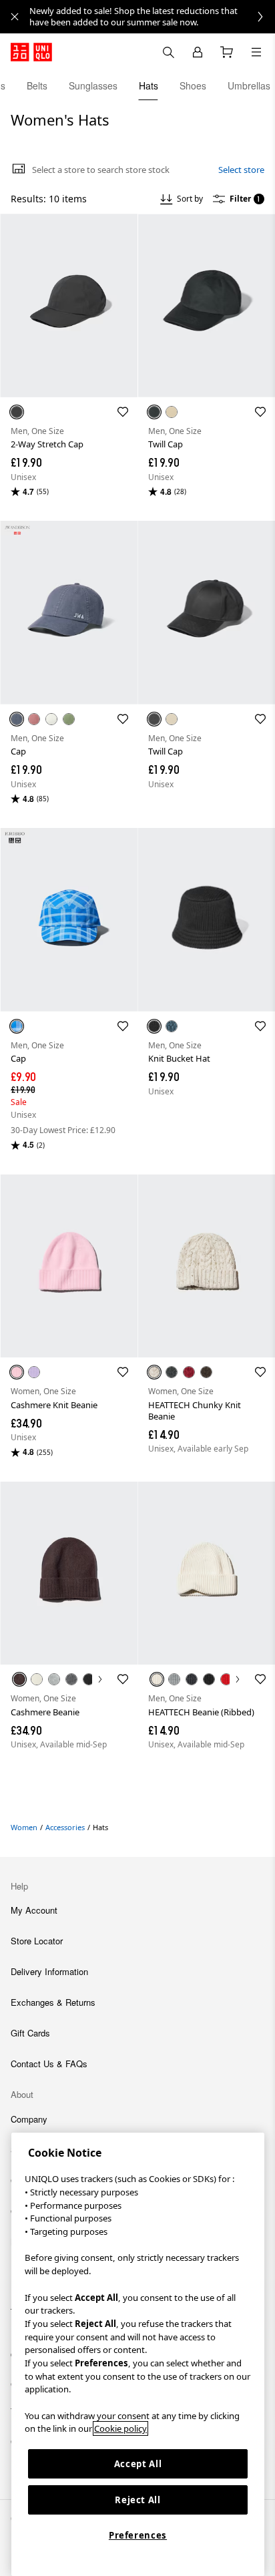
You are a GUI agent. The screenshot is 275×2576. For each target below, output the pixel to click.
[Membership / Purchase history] (198, 52)
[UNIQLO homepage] (31, 52)
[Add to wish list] (123, 412)
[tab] (37, 85)
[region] (138, 2354)
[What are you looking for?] (168, 52)
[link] (152, 17)
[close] (15, 17)
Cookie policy (120, 2428)
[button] (69, 305)
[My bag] (227, 52)
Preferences (138, 2535)
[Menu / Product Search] (256, 52)
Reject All (138, 2500)
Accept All (138, 2464)
